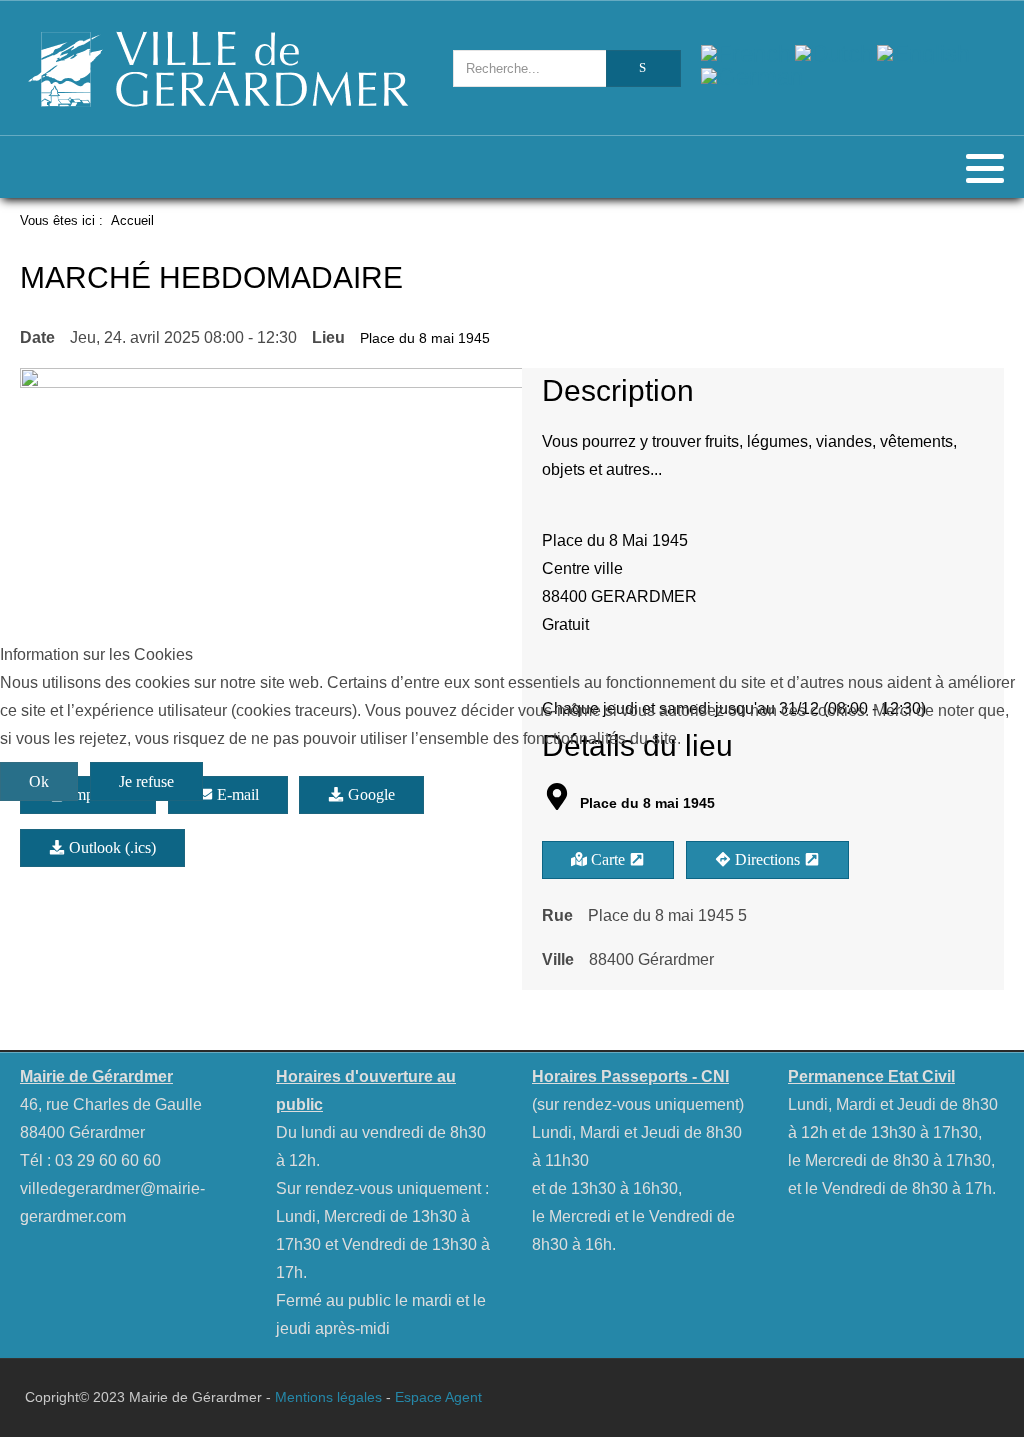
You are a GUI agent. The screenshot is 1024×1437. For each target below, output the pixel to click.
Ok (39, 781)
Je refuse (146, 781)
